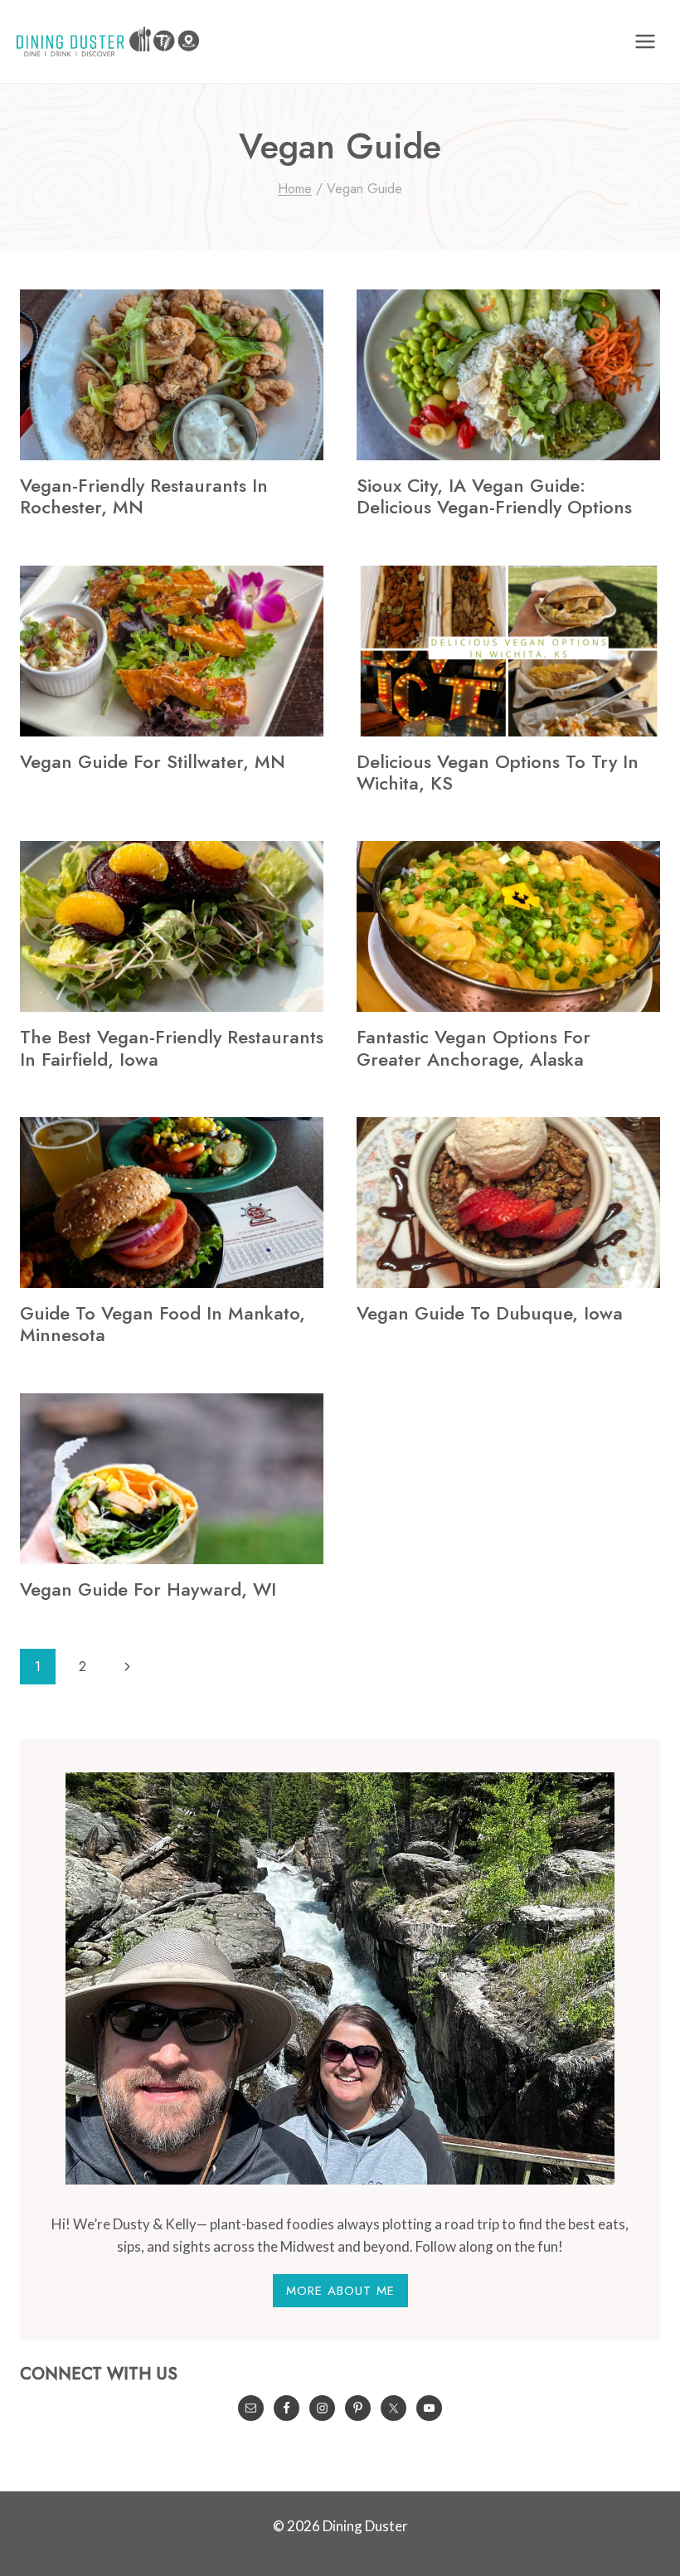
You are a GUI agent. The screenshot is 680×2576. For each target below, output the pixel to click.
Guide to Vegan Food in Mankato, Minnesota (163, 1324)
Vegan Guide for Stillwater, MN (153, 761)
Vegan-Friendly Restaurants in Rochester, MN (144, 496)
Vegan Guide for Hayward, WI (148, 1589)
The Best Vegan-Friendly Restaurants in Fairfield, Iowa (172, 1047)
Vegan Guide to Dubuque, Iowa (490, 1313)
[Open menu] (645, 41)
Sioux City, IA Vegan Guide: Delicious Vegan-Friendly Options (494, 496)
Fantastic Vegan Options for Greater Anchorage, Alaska (474, 1047)
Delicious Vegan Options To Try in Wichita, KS (498, 772)
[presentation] (172, 375)
